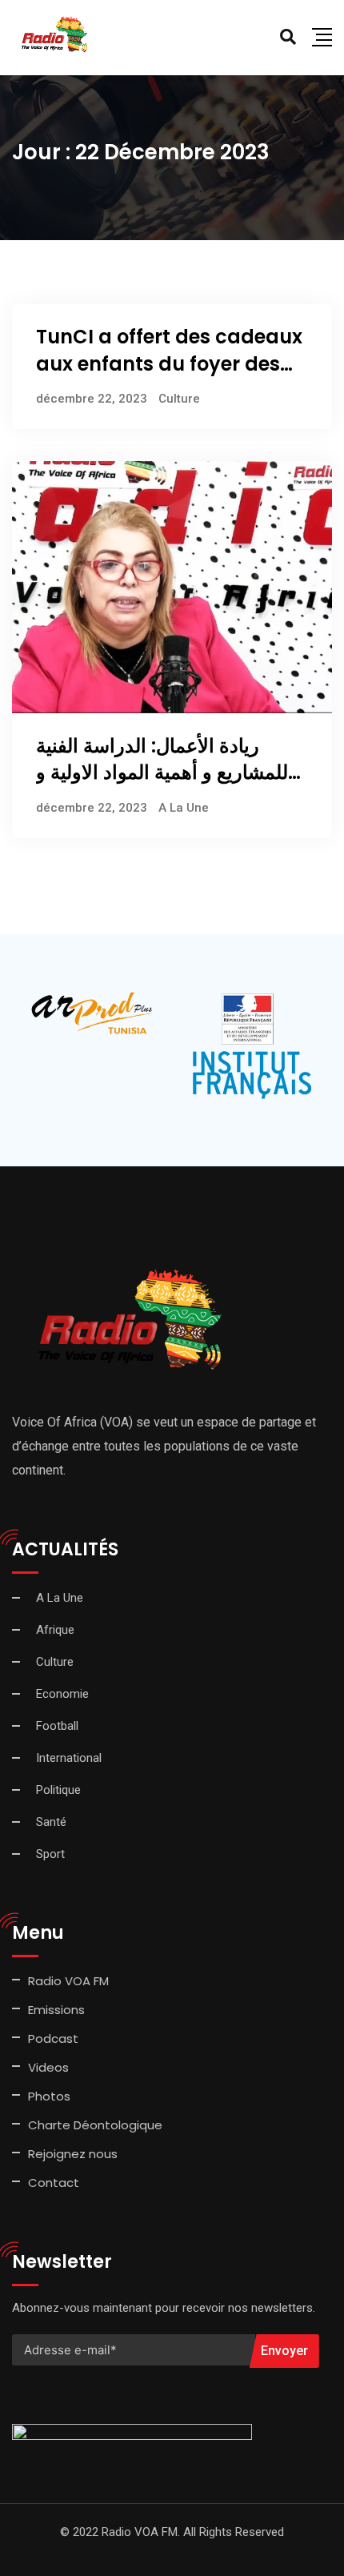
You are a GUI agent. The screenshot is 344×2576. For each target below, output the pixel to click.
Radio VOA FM (68, 1981)
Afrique (55, 1630)
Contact (54, 2183)
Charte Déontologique (97, 2125)
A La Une (184, 808)
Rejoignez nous (73, 2154)
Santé (51, 1822)
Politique (58, 1790)
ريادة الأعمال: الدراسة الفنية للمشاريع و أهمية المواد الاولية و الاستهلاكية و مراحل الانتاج (162, 772)
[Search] (288, 37)
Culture (179, 399)
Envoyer (284, 2351)
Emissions (56, 2010)
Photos (49, 2096)
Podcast (53, 2038)
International (69, 1758)
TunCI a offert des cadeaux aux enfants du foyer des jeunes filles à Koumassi (169, 363)
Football (57, 1726)
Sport (50, 1854)
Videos (48, 2067)
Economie (62, 1694)
